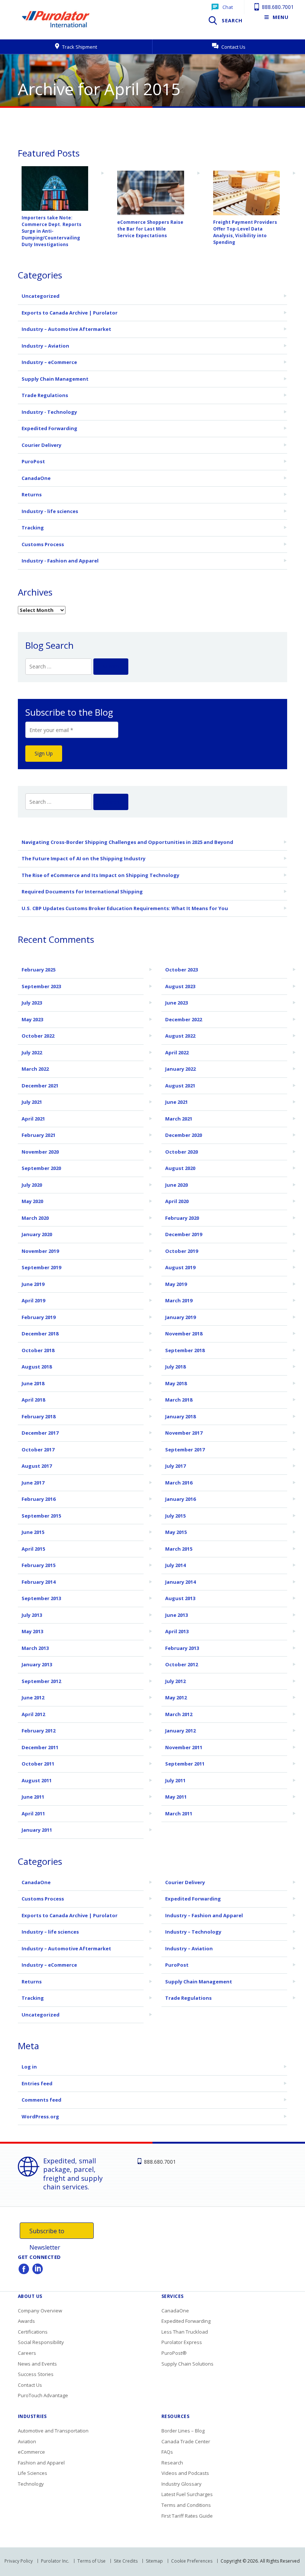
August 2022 (180, 1036)
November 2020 (40, 1152)
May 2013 (32, 1631)
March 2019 (179, 1300)
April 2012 (33, 1714)
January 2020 (37, 1234)
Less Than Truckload (185, 2332)
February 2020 (182, 1218)
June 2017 (33, 1483)
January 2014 (180, 1582)
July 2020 (32, 1185)
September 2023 (41, 986)
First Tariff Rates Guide (187, 2516)
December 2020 (184, 1135)
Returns (32, 494)
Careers (27, 2353)
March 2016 (179, 1483)
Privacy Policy (19, 2561)
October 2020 (182, 1152)
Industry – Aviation (45, 346)
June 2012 (33, 1698)
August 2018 (37, 1367)
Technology (31, 2484)
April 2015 (33, 1549)
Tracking (33, 528)
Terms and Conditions (186, 2505)
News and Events (37, 2364)
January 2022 (180, 1069)
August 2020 (180, 1168)
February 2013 (182, 1648)
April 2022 (177, 1052)
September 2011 (185, 1764)
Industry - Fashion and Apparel (60, 561)
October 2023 (182, 970)
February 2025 (38, 970)
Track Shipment (79, 47)
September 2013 (41, 1598)
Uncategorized (41, 296)
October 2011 (38, 1764)
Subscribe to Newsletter (47, 2233)
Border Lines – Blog (183, 2431)
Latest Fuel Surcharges (187, 2494)
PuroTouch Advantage (43, 2395)
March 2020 (35, 1218)
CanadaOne (36, 478)
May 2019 (176, 1284)
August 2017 (37, 1466)
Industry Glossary (182, 2484)
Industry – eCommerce (49, 362)
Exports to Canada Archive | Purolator (70, 313)
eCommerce (31, 2452)
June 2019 (33, 1284)
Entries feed (37, 2083)
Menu (281, 17)
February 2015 (38, 1565)
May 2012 (176, 1698)
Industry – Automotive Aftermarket (66, 329)
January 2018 (180, 1416)
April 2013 (177, 1631)
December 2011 (40, 1747)
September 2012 (41, 1681)
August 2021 (180, 1086)
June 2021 (176, 1102)
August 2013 (180, 1598)
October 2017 (38, 1450)
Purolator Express (182, 2342)
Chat (228, 7)
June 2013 (176, 1615)
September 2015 (41, 1516)
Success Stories (36, 2374)
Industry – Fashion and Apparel (204, 1915)
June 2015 (33, 1532)
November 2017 (184, 1433)
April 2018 (33, 1400)
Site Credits (126, 2561)
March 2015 (179, 1549)
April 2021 (33, 1119)
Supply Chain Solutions (187, 2364)
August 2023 (180, 986)
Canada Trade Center (186, 2441)
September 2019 (41, 1267)
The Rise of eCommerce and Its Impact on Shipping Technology (100, 875)
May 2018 (176, 1383)
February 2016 (38, 1499)
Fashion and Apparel (41, 2463)
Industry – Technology (193, 1932)
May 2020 (32, 1201)
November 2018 (184, 1334)
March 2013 (35, 1648)
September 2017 (185, 1450)
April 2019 (33, 1300)
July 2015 (175, 1516)
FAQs (167, 2452)
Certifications (33, 2332)
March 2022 (35, 1069)
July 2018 (175, 1367)
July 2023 (32, 1003)
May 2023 (32, 1019)
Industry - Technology (49, 412)
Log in (29, 2067)
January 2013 (37, 1664)
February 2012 (38, 1731)
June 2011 (33, 1797)
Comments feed (41, 2100)
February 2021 (38, 1135)
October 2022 (38, 1036)
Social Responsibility (41, 2342)
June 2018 (33, 1383)
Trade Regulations (45, 395)
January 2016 (180, 1499)
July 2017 (175, 1466)
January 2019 (180, 1317)
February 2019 (38, 1317)
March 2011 (179, 1813)
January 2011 (37, 1830)
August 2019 (180, 1267)
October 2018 (38, 1350)
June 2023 (176, 1003)
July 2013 (32, 1615)
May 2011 (176, 1797)
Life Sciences (33, 2473)
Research (172, 2463)
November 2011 (184, 1747)
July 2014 (175, 1565)
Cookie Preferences (192, 2561)
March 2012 (179, 1714)
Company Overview (40, 2311)
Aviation (27, 2441)
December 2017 (40, 1433)
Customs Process (43, 544)
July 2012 (175, 1681)
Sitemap (154, 2561)
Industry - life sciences (50, 511)
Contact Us (233, 47)
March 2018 (179, 1400)
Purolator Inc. (55, 2561)
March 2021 (179, 1119)
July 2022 (32, 1052)
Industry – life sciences (50, 1932)
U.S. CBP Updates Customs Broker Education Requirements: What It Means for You (125, 908)
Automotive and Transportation (53, 2431)
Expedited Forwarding (49, 428)
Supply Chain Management (55, 379)
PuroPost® (174, 2353)
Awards (26, 2321)
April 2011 (33, 1813)
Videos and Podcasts (185, 2473)
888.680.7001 (277, 7)
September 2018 (185, 1350)
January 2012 (180, 1731)
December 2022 (184, 1019)
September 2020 (41, 1168)
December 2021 (40, 1086)
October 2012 (182, 1664)
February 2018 (38, 1416)
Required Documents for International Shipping (82, 892)
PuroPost (33, 461)
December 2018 (40, 1334)
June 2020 (176, 1185)
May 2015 (176, 1532)
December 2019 (184, 1234)
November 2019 (40, 1251)
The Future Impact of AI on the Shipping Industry (84, 858)
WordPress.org (40, 2116)
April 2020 (177, 1201)
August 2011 (37, 1780)
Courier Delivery (41, 445)
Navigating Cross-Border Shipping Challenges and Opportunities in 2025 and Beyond (127, 842)
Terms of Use (91, 2561)
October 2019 (182, 1251)
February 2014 (38, 1582)
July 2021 (32, 1102)
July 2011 (175, 1780)
